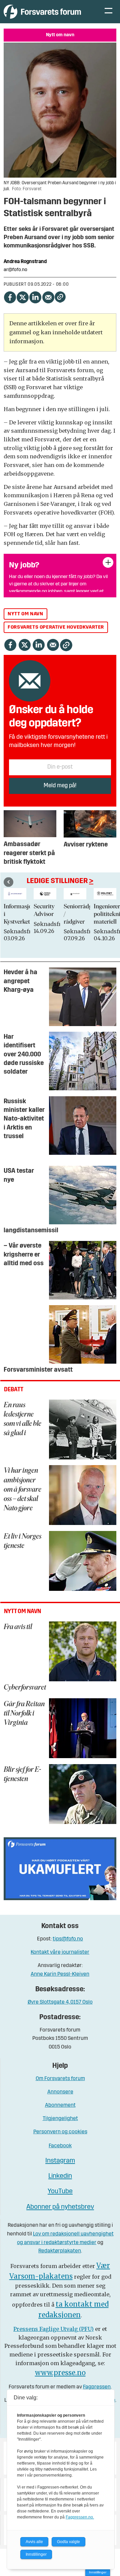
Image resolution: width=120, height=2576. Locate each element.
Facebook (60, 2146)
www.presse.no (60, 2373)
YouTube (60, 2192)
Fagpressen (97, 2387)
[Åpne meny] (108, 12)
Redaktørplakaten (60, 2251)
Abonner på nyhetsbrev (60, 2207)
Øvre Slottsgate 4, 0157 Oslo (60, 2002)
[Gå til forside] (47, 11)
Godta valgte (68, 2542)
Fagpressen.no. (80, 2517)
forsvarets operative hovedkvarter (56, 627)
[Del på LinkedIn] (35, 296)
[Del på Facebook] (10, 296)
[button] (8, 882)
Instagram (60, 2161)
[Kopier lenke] (60, 297)
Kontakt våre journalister (60, 1952)
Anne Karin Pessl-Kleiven (60, 1974)
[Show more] (108, 562)
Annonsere (60, 2092)
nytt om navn (25, 614)
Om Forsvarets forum (60, 2079)
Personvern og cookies (60, 2132)
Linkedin (60, 2176)
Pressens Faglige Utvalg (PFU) (53, 2329)
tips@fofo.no (68, 1939)
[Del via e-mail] (48, 296)
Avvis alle (34, 2542)
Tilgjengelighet (60, 2119)
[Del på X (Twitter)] (22, 296)
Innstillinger (98, 2572)
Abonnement (60, 2105)
